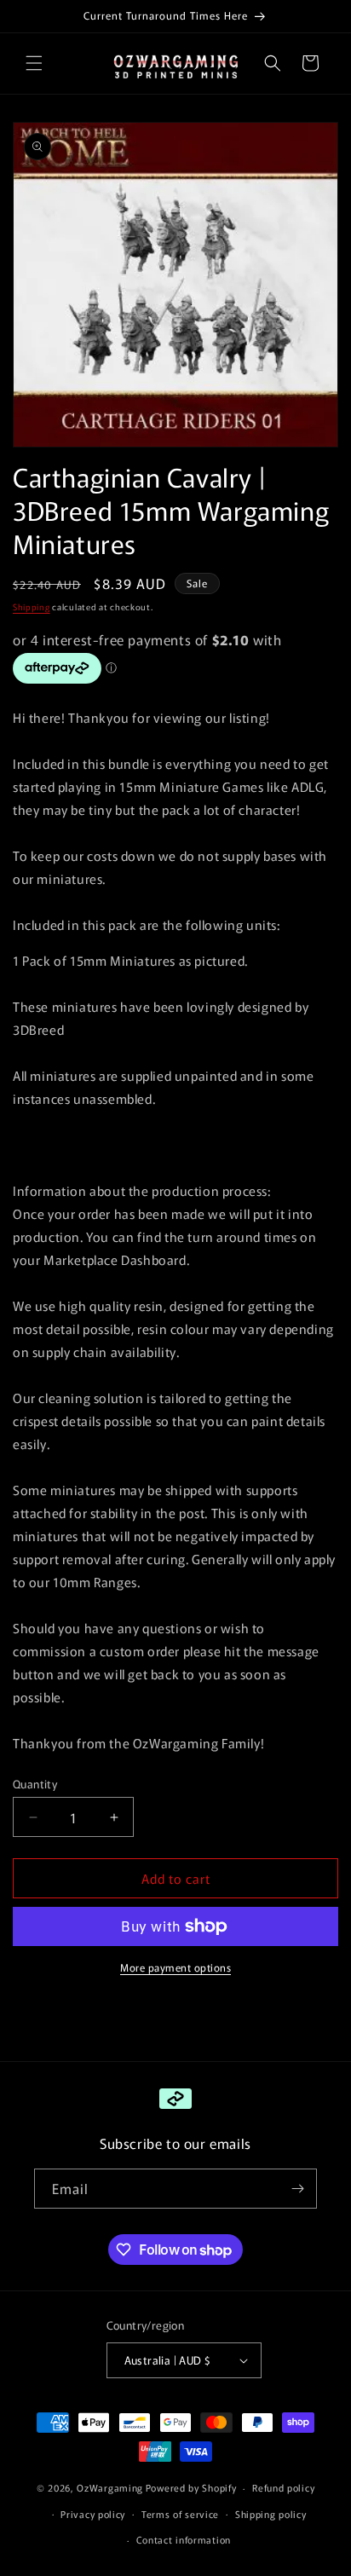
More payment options (175, 1967)
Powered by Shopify (191, 2487)
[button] (34, 63)
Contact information (184, 2539)
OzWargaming (110, 2487)
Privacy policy (93, 2514)
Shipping (32, 606)
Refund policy (283, 2487)
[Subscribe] (297, 2189)
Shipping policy (271, 2514)
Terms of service (180, 2514)
